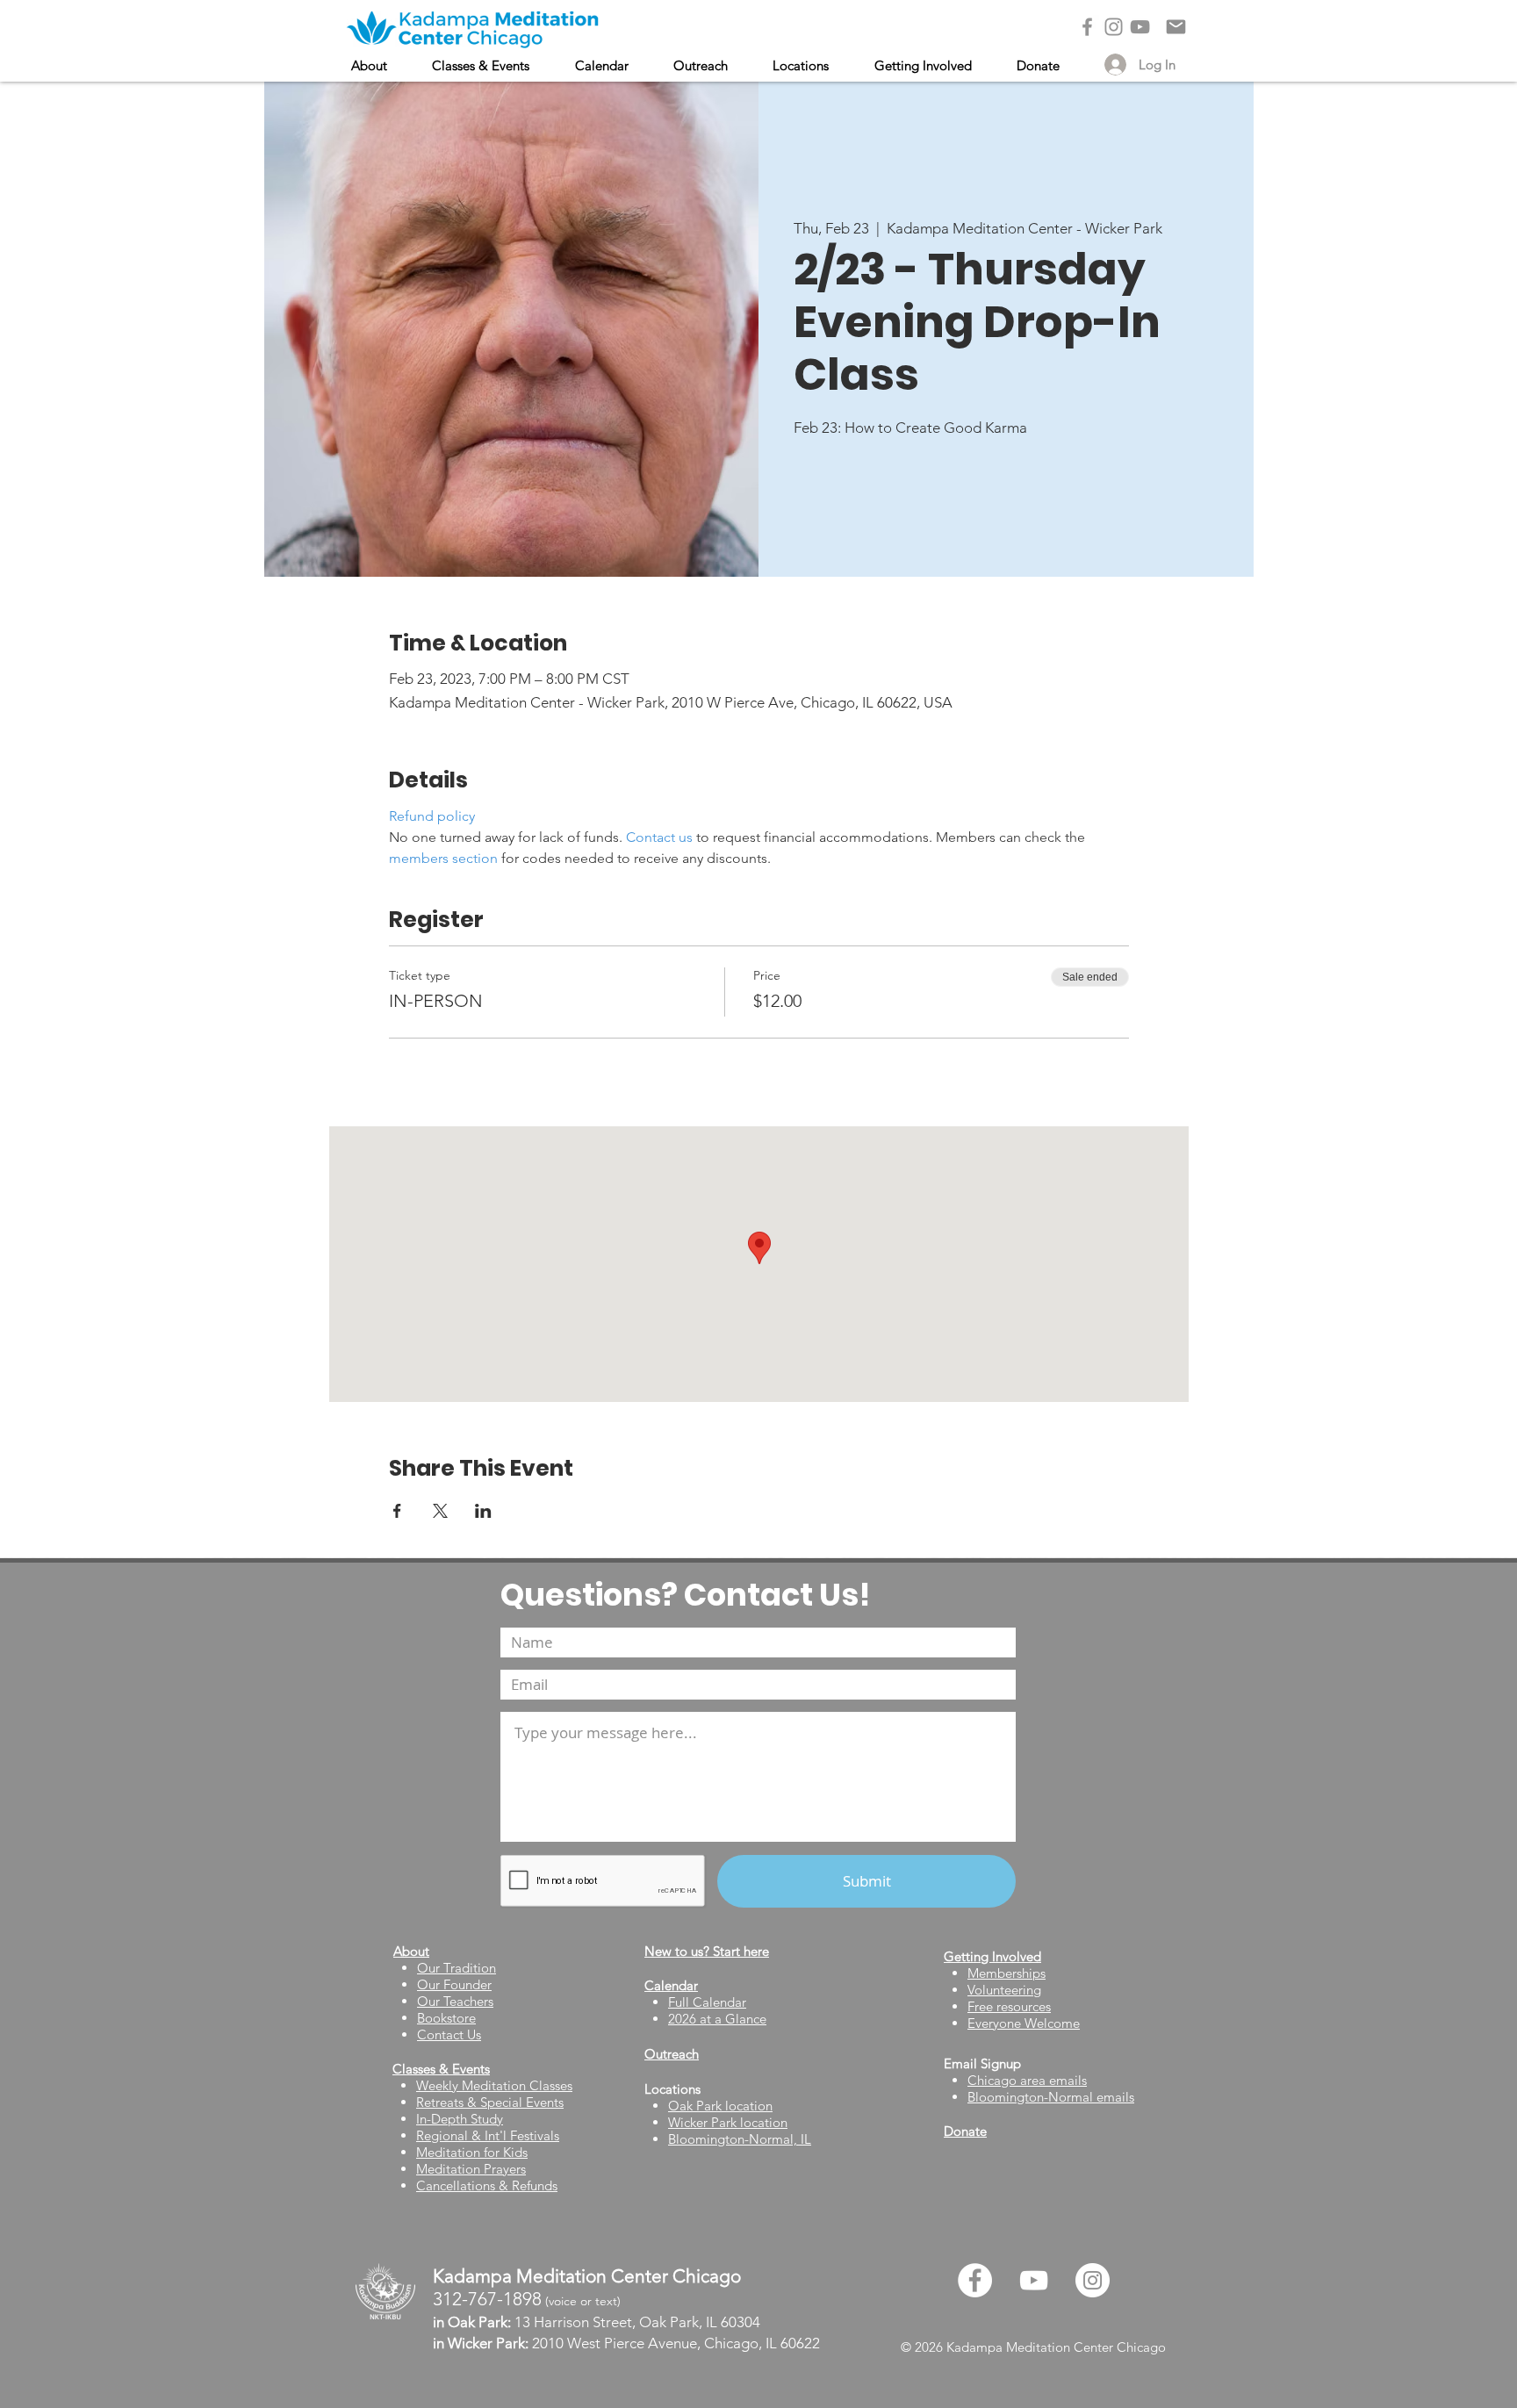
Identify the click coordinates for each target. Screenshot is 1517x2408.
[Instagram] (1114, 27)
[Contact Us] (1176, 27)
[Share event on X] (440, 1511)
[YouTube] (1140, 27)
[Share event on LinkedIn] (483, 1511)
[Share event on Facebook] (397, 1511)
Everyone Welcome (1024, 2023)
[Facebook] (1087, 27)
